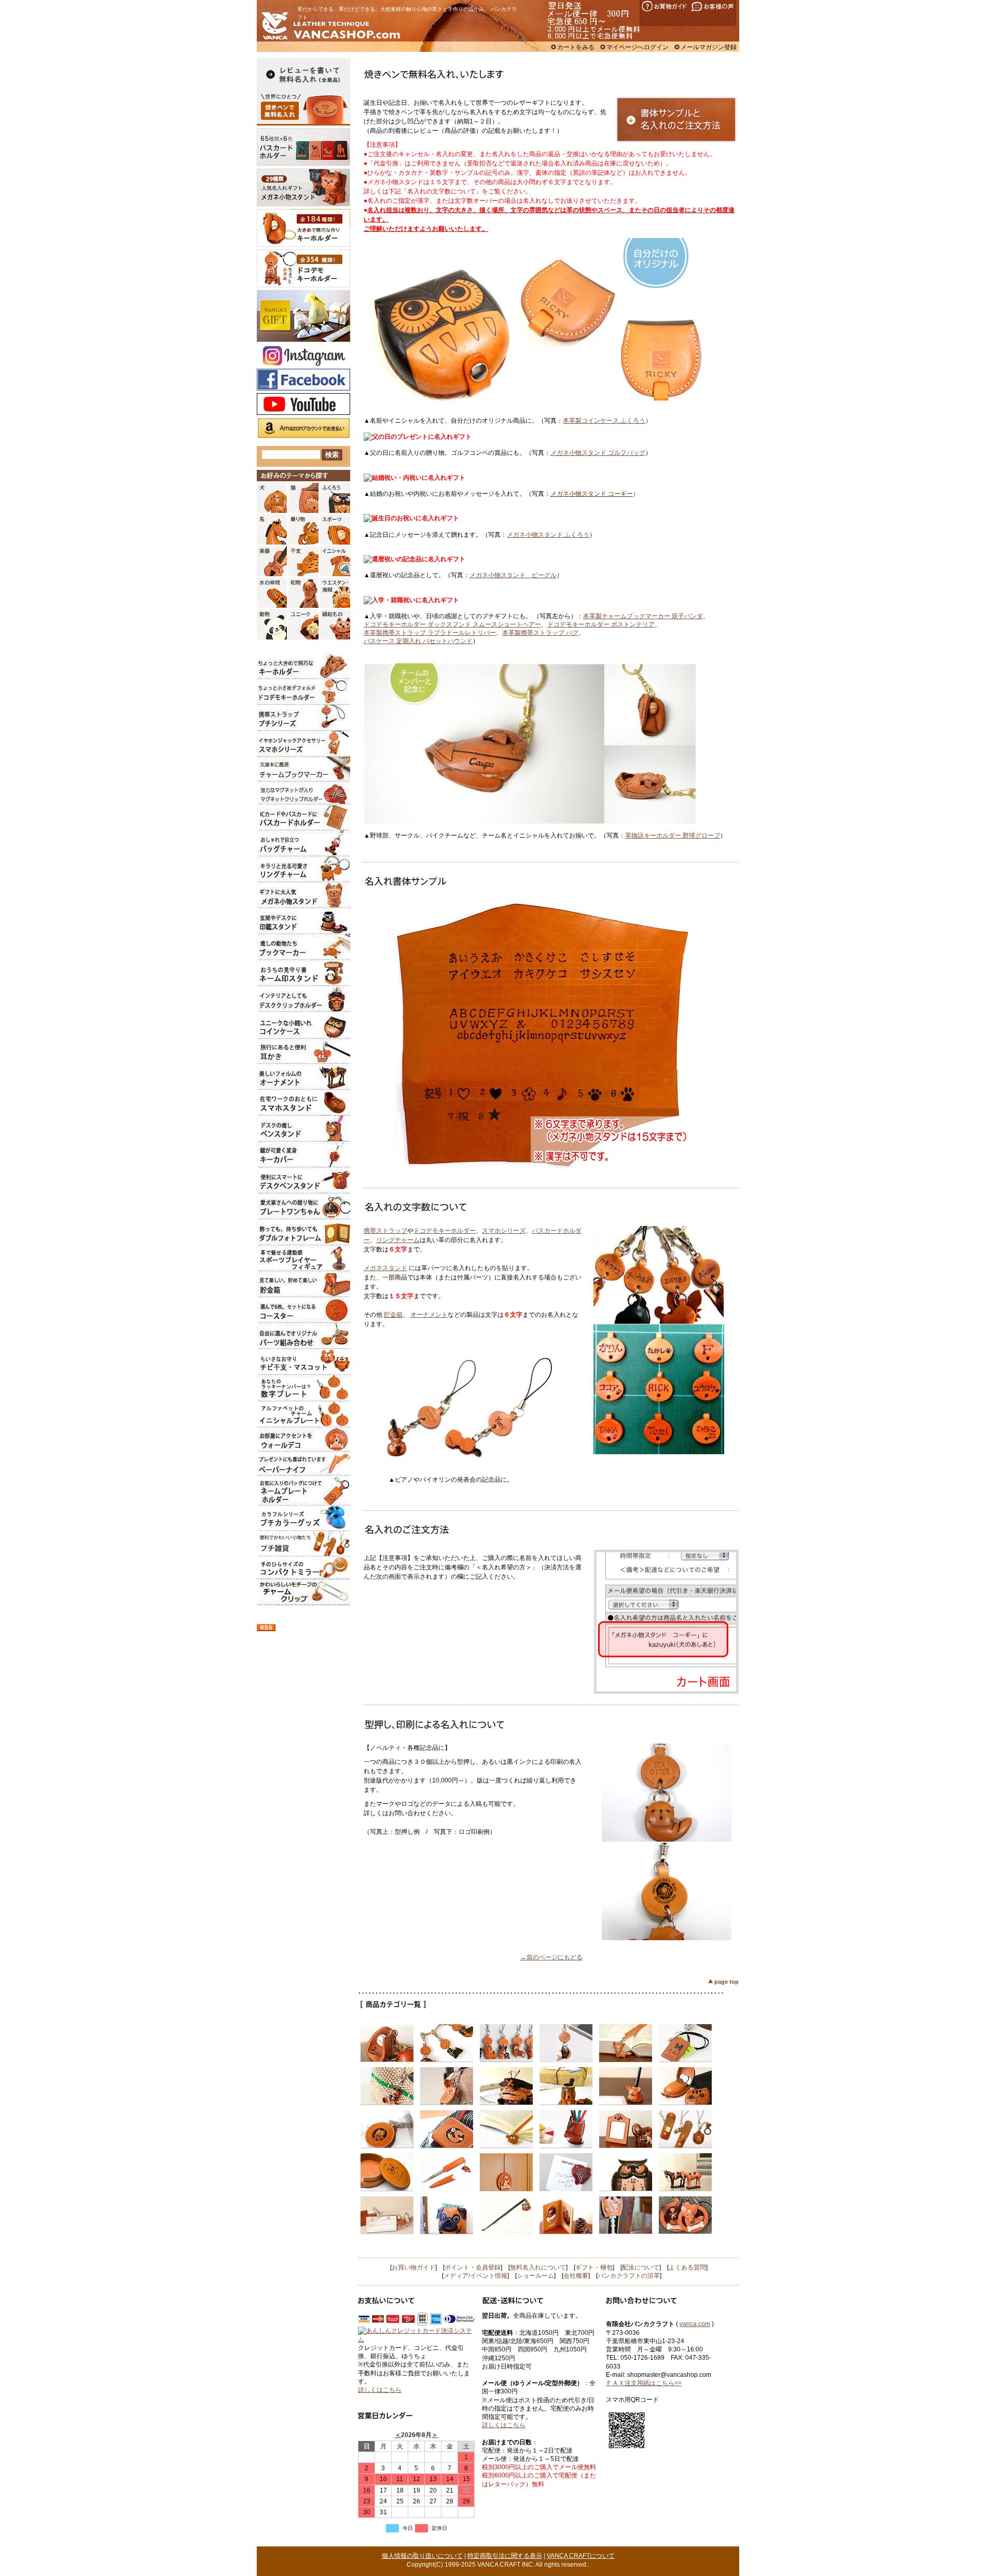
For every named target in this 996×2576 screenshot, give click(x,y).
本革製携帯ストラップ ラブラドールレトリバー (430, 633)
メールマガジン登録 (709, 47)
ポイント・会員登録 (473, 2267)
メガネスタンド (385, 1268)
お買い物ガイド (413, 2267)
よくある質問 (687, 2267)
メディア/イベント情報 (475, 2276)
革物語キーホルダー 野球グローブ (673, 836)
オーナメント (429, 1315)
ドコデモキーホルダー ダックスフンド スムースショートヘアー (452, 624)
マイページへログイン (638, 47)
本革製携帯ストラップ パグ (540, 633)
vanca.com (695, 2324)
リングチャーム (398, 1240)
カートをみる (576, 47)
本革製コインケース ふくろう (604, 421)
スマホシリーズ (504, 1231)
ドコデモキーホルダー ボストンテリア (601, 624)
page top (727, 1982)
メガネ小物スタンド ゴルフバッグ (598, 453)
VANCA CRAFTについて (581, 2556)
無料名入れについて (538, 2267)
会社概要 (576, 2276)
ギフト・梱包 (594, 2267)
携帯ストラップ (385, 1231)
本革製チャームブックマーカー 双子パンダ (643, 616)
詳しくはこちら (380, 2390)
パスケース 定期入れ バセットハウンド (418, 641)
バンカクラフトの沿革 (629, 2276)
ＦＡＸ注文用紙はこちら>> (644, 2383)
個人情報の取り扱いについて (422, 2556)
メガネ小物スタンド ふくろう (548, 535)
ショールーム (535, 2276)
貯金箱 (393, 1315)
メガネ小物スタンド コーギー (592, 494)
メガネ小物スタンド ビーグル (513, 575)
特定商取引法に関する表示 (505, 2556)
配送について (641, 2267)
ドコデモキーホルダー (445, 1231)
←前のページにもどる (551, 1957)
